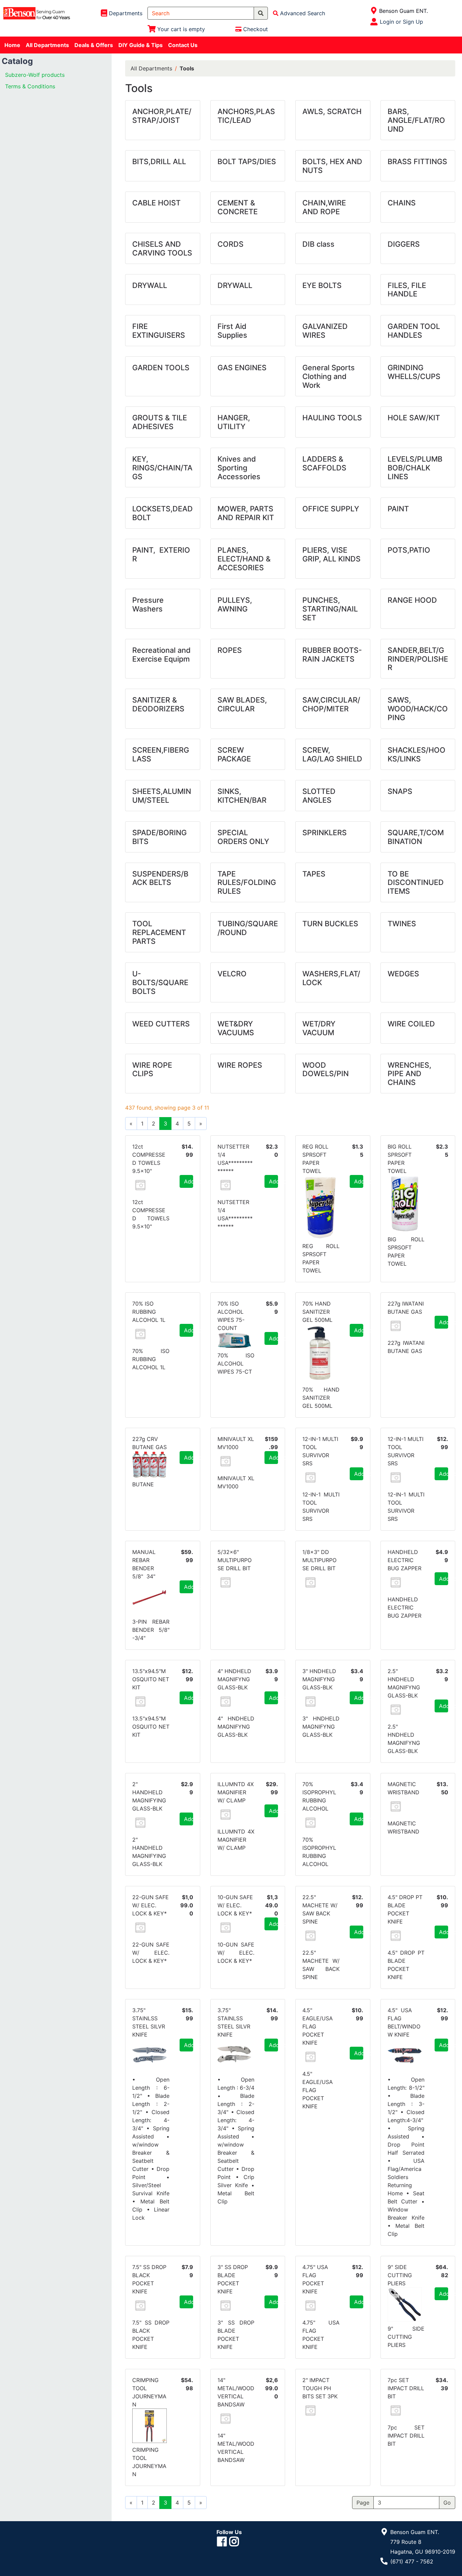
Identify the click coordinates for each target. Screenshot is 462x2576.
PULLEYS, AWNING (235, 604)
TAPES (314, 874)
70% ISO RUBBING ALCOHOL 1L (149, 1312)
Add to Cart (189, 1181)
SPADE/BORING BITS (159, 837)
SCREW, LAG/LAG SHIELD (332, 754)
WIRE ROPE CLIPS (152, 1069)
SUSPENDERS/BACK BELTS (160, 878)
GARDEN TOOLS (161, 368)
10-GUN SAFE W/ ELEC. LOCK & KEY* (235, 1905)
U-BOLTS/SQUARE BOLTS (160, 982)
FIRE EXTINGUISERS (159, 331)
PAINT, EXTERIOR (161, 554)
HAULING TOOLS (332, 418)
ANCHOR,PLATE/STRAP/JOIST (162, 116)
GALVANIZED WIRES (325, 331)
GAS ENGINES (242, 368)
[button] (140, 1185)
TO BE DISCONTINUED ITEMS (416, 883)
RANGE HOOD (412, 600)
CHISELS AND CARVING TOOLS (162, 248)
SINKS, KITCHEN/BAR (242, 796)
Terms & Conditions (30, 86)
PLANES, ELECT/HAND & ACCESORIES (244, 559)
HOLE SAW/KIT (414, 418)
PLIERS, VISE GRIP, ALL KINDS (331, 554)
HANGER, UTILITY (234, 422)
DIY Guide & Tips (141, 45)
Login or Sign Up (401, 22)
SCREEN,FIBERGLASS (161, 754)
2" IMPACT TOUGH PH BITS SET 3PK (320, 2388)
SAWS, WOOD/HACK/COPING (418, 709)
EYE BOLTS (322, 285)
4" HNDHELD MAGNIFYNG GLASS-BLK (234, 1679)
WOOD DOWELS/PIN (326, 1069)
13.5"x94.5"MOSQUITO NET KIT (151, 1679)
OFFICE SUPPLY (331, 509)
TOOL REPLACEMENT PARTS (159, 932)
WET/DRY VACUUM (319, 1028)
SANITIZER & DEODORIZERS (158, 704)
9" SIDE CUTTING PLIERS (400, 2275)
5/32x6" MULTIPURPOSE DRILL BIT (235, 1560)
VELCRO (232, 974)
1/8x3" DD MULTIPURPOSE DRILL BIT (319, 1560)
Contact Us (183, 45)
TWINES (402, 924)
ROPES (230, 650)
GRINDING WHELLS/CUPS (414, 372)
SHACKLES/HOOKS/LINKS (417, 754)
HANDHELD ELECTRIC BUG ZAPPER (405, 1560)
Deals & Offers (94, 45)
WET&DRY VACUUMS (236, 1028)
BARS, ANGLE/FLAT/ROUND (416, 120)
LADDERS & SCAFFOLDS (324, 463)
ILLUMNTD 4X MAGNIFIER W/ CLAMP (236, 1792)
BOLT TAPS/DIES (247, 161)
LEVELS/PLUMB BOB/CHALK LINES (415, 468)
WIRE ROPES (240, 1065)
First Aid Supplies (232, 331)
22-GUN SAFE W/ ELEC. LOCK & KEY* (151, 1905)
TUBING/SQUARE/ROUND (248, 928)
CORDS (230, 244)
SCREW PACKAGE (234, 754)
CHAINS (402, 203)
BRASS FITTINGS (417, 161)
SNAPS (400, 791)
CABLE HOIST (156, 203)
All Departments (47, 45)
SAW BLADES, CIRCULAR (242, 704)
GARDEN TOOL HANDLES (414, 331)
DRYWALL (150, 285)
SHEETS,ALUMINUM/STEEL (162, 796)
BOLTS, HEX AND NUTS (332, 166)
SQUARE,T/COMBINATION (416, 837)
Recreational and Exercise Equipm (161, 654)
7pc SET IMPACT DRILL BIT (406, 2388)
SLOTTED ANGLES (319, 796)
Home (12, 45)
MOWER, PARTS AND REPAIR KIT (246, 513)
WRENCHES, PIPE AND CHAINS (409, 1074)
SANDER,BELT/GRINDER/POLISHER (418, 659)
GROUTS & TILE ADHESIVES (160, 422)
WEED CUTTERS (161, 1024)
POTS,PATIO (409, 550)
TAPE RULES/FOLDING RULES (247, 883)
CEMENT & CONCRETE (238, 207)
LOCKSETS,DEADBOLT (163, 513)
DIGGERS (404, 244)
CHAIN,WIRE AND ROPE (324, 207)
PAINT (398, 509)
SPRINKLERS (325, 832)
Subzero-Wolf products (35, 75)
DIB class (318, 244)
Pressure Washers (148, 604)
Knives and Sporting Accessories (239, 468)
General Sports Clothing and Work (329, 376)
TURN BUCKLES (330, 924)
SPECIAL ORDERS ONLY (243, 837)
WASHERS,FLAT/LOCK (331, 978)
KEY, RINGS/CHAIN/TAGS (162, 468)
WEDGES (403, 974)
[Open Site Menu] (374, 11)
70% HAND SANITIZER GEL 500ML (317, 1312)
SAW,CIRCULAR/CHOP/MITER (331, 704)
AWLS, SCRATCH (332, 111)
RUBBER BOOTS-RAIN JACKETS (332, 654)
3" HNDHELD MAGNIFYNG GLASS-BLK (319, 1679)
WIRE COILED (411, 1024)
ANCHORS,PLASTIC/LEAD (246, 116)
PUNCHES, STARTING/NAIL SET (330, 609)
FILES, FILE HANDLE (407, 290)
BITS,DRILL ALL (159, 161)
